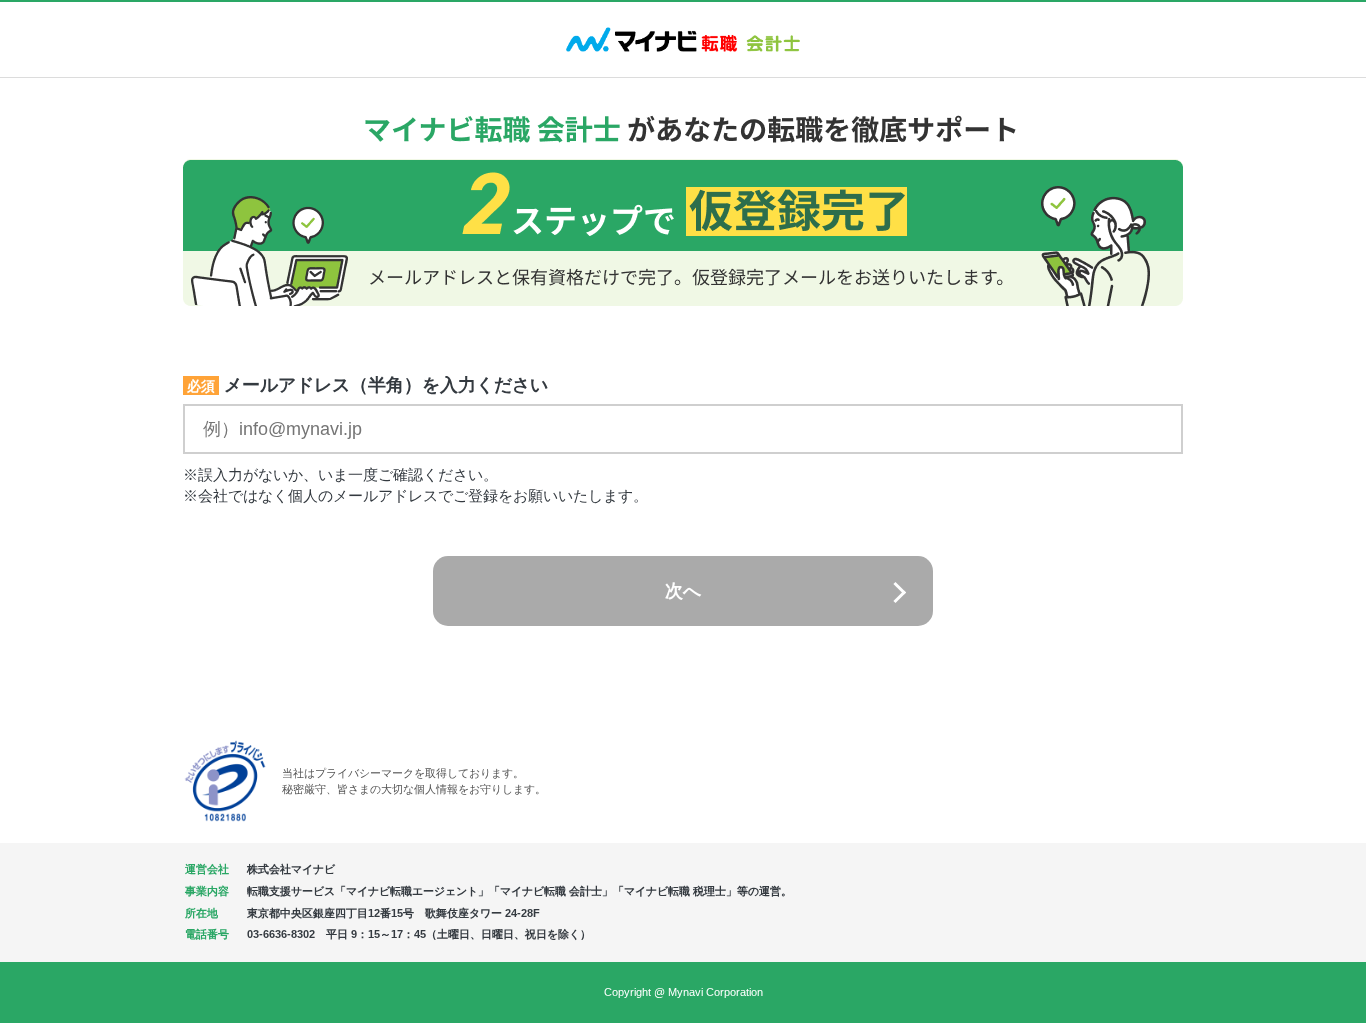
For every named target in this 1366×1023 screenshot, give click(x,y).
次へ (683, 591)
